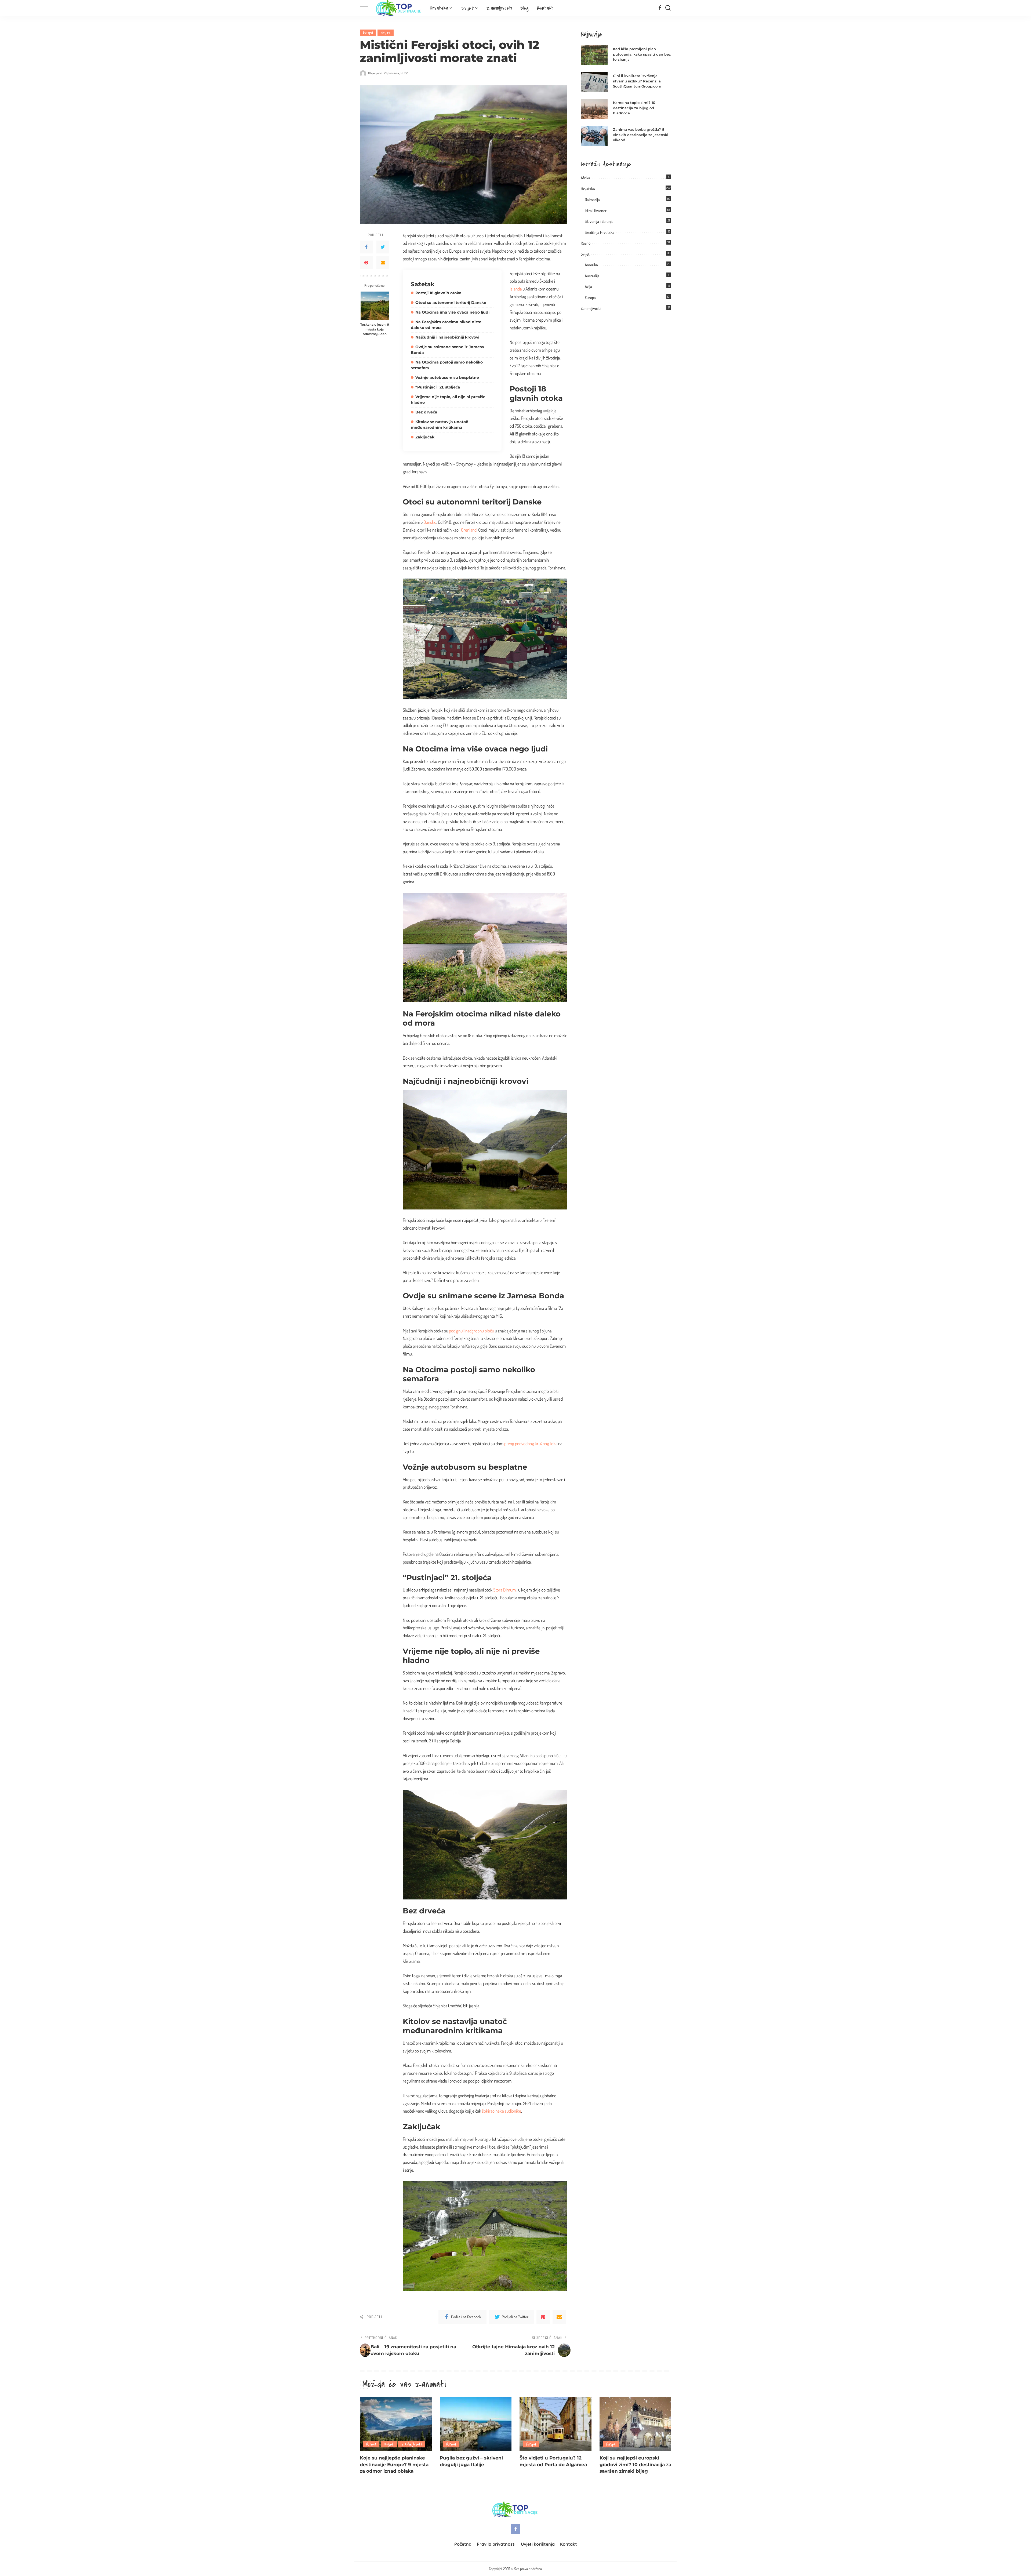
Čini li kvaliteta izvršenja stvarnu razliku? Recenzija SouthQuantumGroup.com (637, 81)
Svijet (386, 33)
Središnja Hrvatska (600, 232)
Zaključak (425, 437)
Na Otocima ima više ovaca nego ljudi (452, 312)
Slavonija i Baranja (599, 221)
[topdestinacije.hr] (399, 8)
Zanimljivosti (591, 308)
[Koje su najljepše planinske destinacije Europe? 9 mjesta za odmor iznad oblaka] (396, 2424)
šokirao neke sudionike (502, 2111)
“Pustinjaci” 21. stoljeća (438, 387)
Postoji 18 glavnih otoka (438, 293)
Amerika (591, 265)
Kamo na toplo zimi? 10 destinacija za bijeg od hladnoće (634, 108)
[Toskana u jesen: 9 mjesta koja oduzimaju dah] (375, 306)
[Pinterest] (366, 263)
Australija (592, 276)
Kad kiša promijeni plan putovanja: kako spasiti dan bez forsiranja (642, 54)
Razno (586, 243)
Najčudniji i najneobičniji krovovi (447, 337)
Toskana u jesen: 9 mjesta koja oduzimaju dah (375, 329)
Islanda (516, 289)
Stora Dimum (504, 1590)
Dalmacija (592, 200)
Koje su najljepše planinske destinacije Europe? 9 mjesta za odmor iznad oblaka (394, 2464)
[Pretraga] (668, 8)
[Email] (383, 263)
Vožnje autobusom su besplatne (447, 377)
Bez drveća (426, 412)
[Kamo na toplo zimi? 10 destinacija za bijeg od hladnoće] (594, 109)
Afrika (585, 178)
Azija (588, 287)
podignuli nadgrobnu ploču (471, 1331)
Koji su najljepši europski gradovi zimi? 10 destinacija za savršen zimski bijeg (635, 2464)
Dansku (430, 522)
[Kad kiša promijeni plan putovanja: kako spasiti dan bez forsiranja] (594, 55)
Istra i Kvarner (596, 211)
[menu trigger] (368, 8)
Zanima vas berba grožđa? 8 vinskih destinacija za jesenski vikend (641, 135)
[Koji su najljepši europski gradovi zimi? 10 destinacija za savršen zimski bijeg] (636, 2424)
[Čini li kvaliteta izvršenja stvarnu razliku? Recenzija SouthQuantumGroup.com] (594, 82)
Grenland (469, 530)
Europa (368, 33)
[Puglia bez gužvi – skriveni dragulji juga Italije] (476, 2424)
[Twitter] (383, 247)
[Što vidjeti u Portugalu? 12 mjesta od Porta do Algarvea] (556, 2424)
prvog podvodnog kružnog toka (531, 1443)
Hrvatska (588, 189)
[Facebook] (660, 8)
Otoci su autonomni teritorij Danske (451, 303)
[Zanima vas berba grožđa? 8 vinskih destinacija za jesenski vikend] (594, 136)
